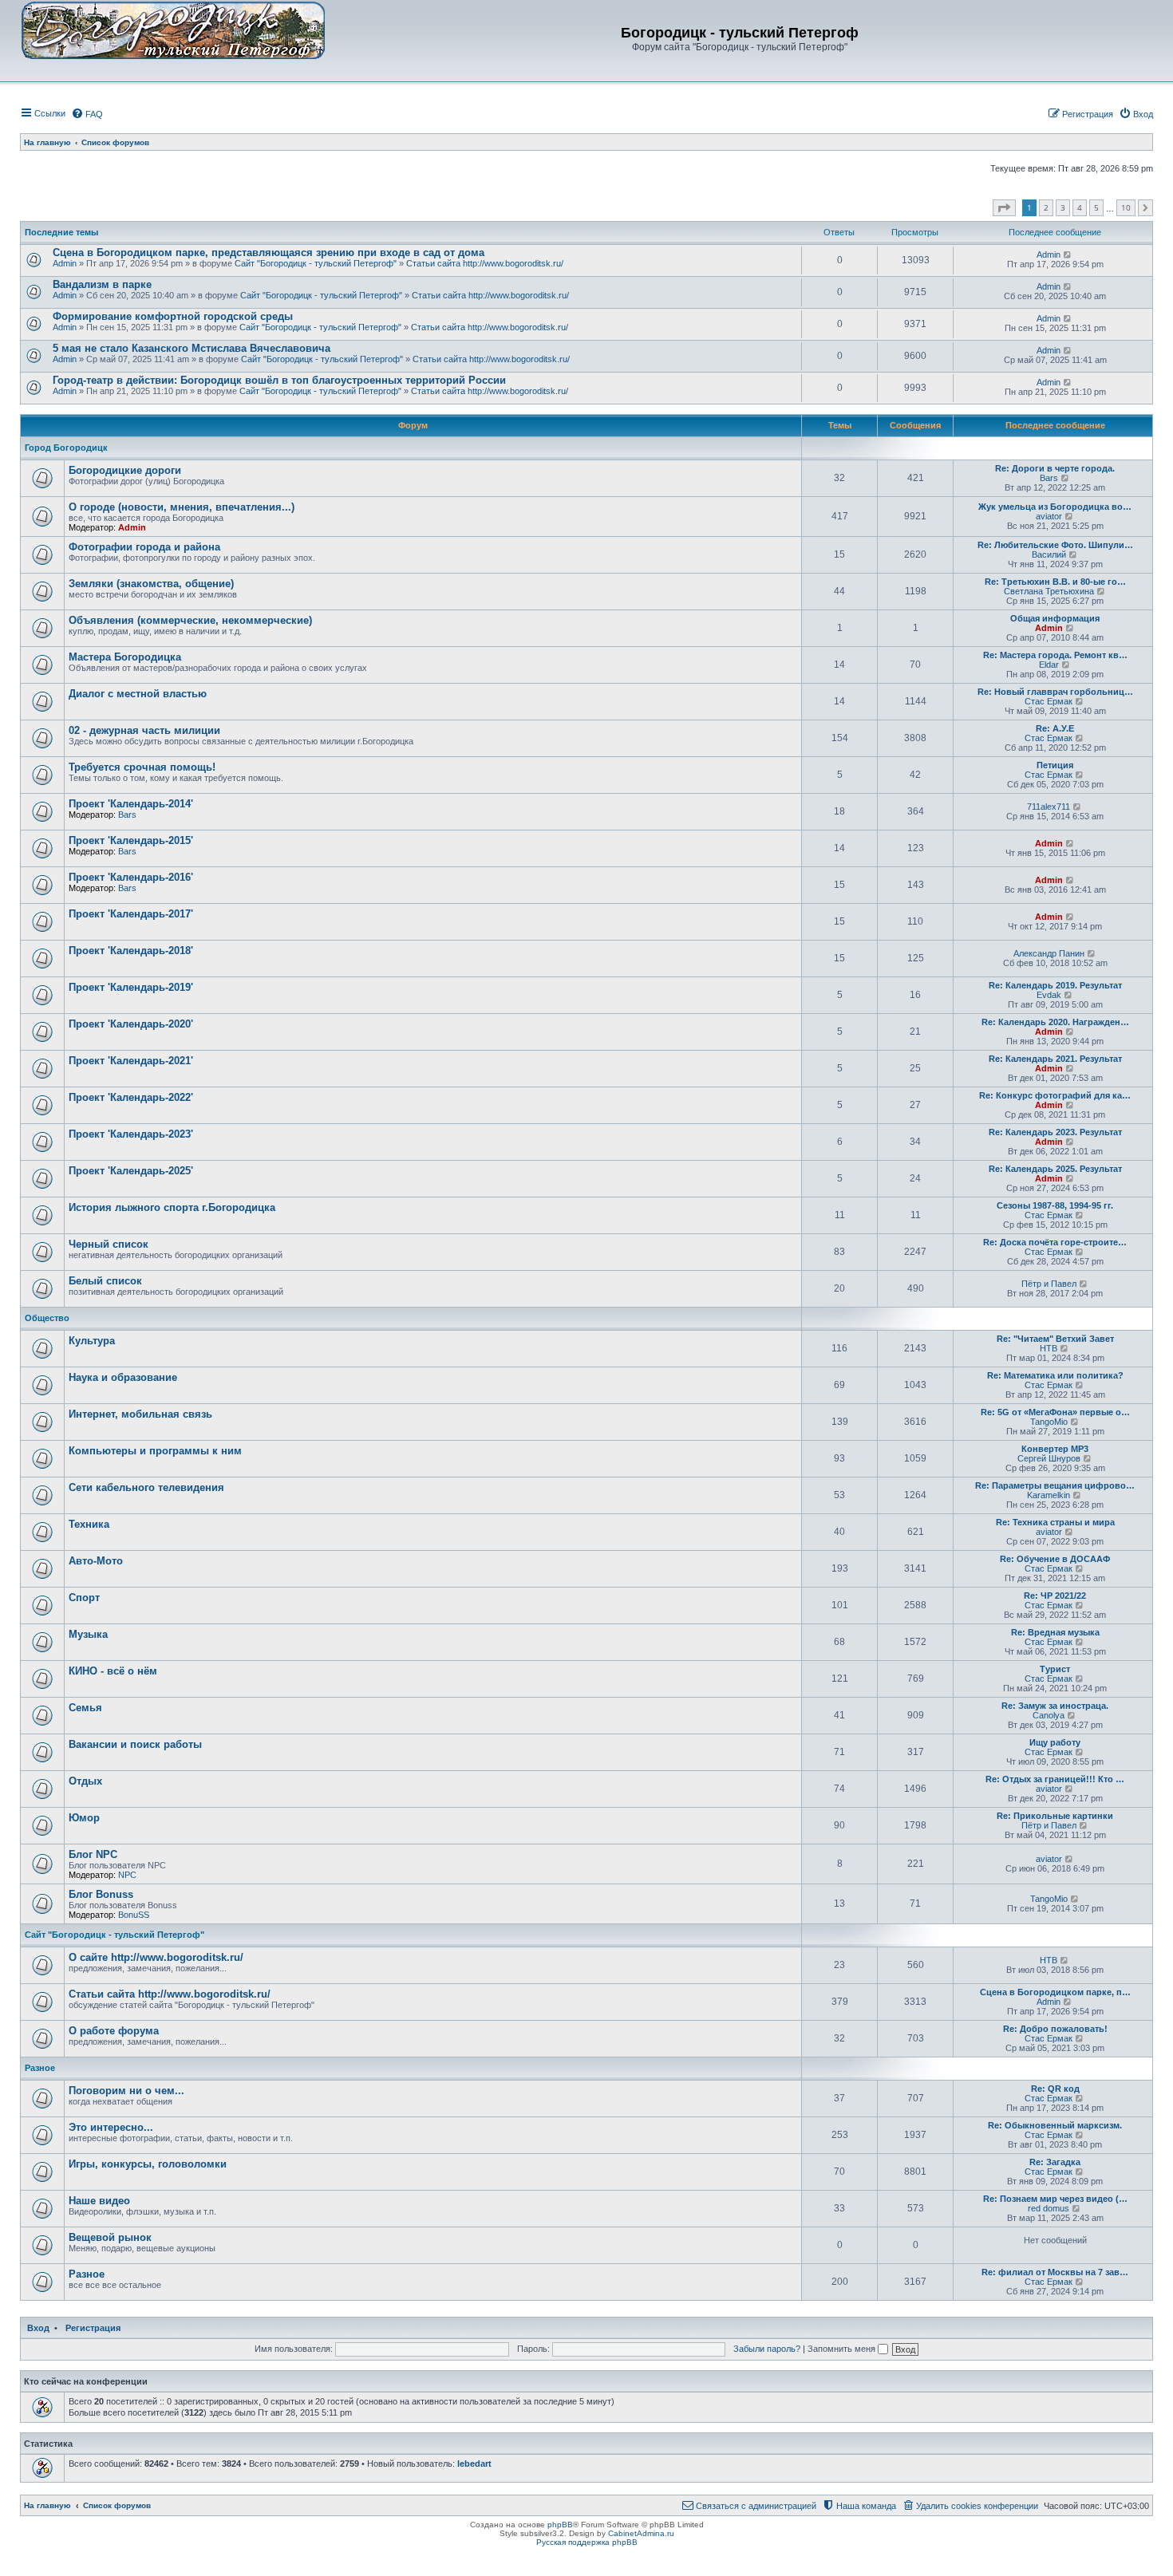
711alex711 (1049, 807)
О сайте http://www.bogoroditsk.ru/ (156, 1957)
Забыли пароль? (767, 2349)
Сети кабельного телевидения (146, 1487)
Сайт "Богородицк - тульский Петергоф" (316, 263)
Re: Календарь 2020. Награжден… (1055, 1022)
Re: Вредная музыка (1055, 1632)
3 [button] (1063, 207)
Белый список (105, 1281)
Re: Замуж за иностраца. (1055, 1706)
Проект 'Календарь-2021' (131, 1061)
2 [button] (1046, 207)
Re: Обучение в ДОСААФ (1055, 1559)
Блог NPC (93, 1854)
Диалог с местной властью (138, 694)
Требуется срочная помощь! (142, 767)
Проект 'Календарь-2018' (131, 951)
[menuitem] (87, 114)
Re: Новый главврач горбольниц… (1055, 692)
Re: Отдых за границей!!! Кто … (1055, 1779)
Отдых (85, 1781)
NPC (127, 1875)
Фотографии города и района (144, 547)
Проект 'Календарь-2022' (131, 1097)
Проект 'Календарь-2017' (131, 914)
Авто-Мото (96, 1561)
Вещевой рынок (110, 2237)
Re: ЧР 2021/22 (1055, 1596)
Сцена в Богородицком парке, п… (1055, 1992)
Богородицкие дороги (125, 470)
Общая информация (1055, 618)
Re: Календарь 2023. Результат (1055, 1132)
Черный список (109, 1244)
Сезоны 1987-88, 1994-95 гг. (1055, 1205)
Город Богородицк (66, 448)
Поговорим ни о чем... (126, 2091)
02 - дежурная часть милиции (144, 730)
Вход (38, 2328)
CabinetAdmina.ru (641, 2533)
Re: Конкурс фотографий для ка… (1055, 1095)
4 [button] (1080, 207)
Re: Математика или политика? (1055, 1375)
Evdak (1049, 995)
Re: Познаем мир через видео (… (1055, 2199)
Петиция (1055, 765)
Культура (92, 1341)
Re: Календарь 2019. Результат (1055, 985)
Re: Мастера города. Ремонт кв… (1055, 655)
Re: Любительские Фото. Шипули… (1055, 545)
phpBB (560, 2525)
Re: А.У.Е (1055, 728)
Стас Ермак (1049, 701)
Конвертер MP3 (1055, 1449)
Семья (85, 1708)
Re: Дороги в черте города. (1055, 468)
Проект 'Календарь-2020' (131, 1024)
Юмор (84, 1818)
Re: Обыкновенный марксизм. (1055, 2125)
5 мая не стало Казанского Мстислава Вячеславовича (192, 348)
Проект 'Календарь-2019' (131, 987)
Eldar (1049, 665)
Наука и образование (123, 1377)
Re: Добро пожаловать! (1055, 2029)
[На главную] (173, 30)
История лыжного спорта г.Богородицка (172, 1207)
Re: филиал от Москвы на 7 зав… (1055, 2272)
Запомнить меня (843, 2349)
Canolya (1049, 1715)
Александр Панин (1049, 953)
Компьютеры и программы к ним (155, 1451)
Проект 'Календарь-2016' (131, 877)
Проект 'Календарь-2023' (131, 1134)
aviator (1049, 516)
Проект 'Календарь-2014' (131, 804)
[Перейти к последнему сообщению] (1068, 254)
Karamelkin (1049, 1495)
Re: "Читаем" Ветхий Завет (1055, 1339)
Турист (1055, 1669)
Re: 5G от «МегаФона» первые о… (1055, 1412)
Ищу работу (1055, 1742)
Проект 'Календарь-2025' (131, 1171)
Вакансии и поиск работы (135, 1744)
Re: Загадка (1055, 2162)
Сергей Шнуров (1049, 1458)
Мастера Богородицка (125, 657)
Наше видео (99, 2201)
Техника (89, 1524)
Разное (40, 2068)
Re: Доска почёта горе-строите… (1055, 1242)
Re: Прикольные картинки (1055, 1816)
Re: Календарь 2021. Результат (1055, 1059)
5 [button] (1096, 207)
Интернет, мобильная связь (140, 1414)
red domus (1049, 2208)
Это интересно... (111, 2127)
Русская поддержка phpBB (587, 2542)
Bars (1049, 478)
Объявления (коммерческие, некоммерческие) (190, 620)
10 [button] (1126, 207)
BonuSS (134, 1915)
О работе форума (114, 2031)
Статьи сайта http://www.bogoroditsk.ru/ (485, 263)
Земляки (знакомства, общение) (151, 584)
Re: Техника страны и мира (1055, 1522)
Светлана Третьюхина (1049, 591)
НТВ (1049, 1348)
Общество (47, 1318)
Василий (1049, 554)
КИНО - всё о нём (113, 1671)
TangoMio (1049, 1422)
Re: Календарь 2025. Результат (1055, 1169)
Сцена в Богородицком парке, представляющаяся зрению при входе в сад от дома (269, 252)
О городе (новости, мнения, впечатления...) (182, 507)
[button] (1004, 208)
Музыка (88, 1634)
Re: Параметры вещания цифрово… (1055, 1485)
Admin (65, 263)
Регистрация (93, 2328)
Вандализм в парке (102, 284)
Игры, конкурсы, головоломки (148, 2164)
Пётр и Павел (1049, 1284)
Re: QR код (1055, 2089)
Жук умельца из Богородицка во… (1055, 507)
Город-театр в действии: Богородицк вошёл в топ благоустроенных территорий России (279, 380)
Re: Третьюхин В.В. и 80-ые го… (1055, 582)
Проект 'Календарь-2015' (131, 840)
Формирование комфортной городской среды (173, 316)
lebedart (474, 2464)
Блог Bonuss (101, 1894)
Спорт (84, 1598)
